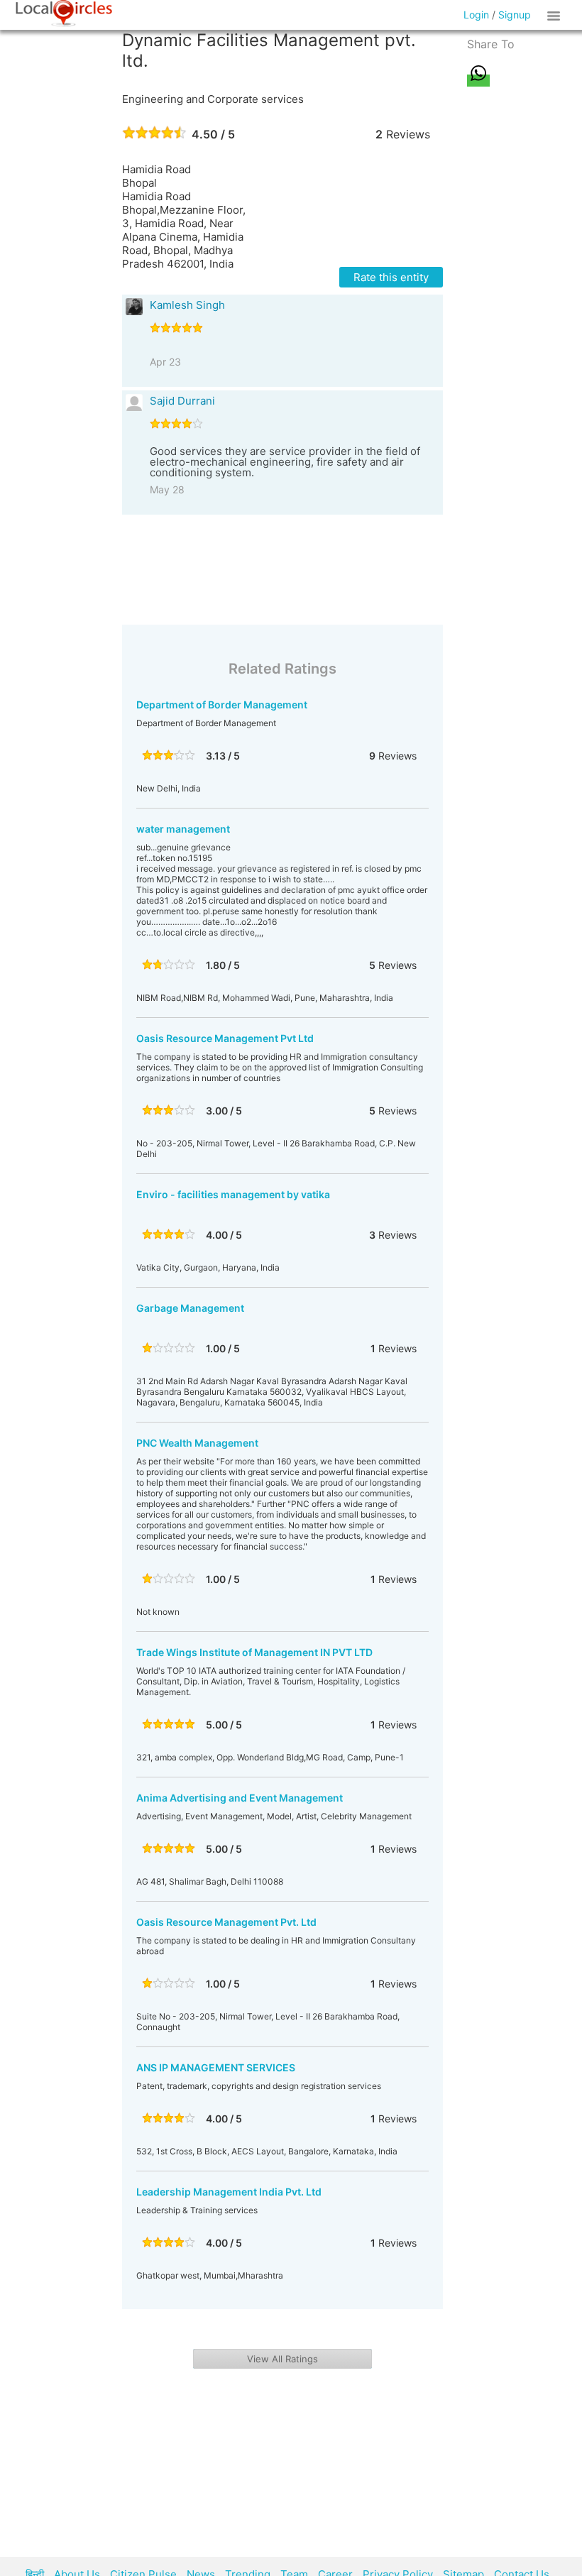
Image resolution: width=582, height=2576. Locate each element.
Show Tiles (556, 15)
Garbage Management (190, 1308)
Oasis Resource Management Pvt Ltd (225, 1038)
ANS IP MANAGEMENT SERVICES (216, 2067)
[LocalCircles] (64, 13)
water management (183, 829)
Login (476, 15)
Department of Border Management (222, 705)
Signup (515, 15)
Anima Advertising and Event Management (240, 1798)
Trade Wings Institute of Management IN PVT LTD (254, 1652)
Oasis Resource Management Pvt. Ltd (226, 1922)
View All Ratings (282, 2359)
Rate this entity (391, 277)
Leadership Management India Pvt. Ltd (229, 2192)
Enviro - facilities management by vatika (233, 1194)
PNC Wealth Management (197, 1443)
